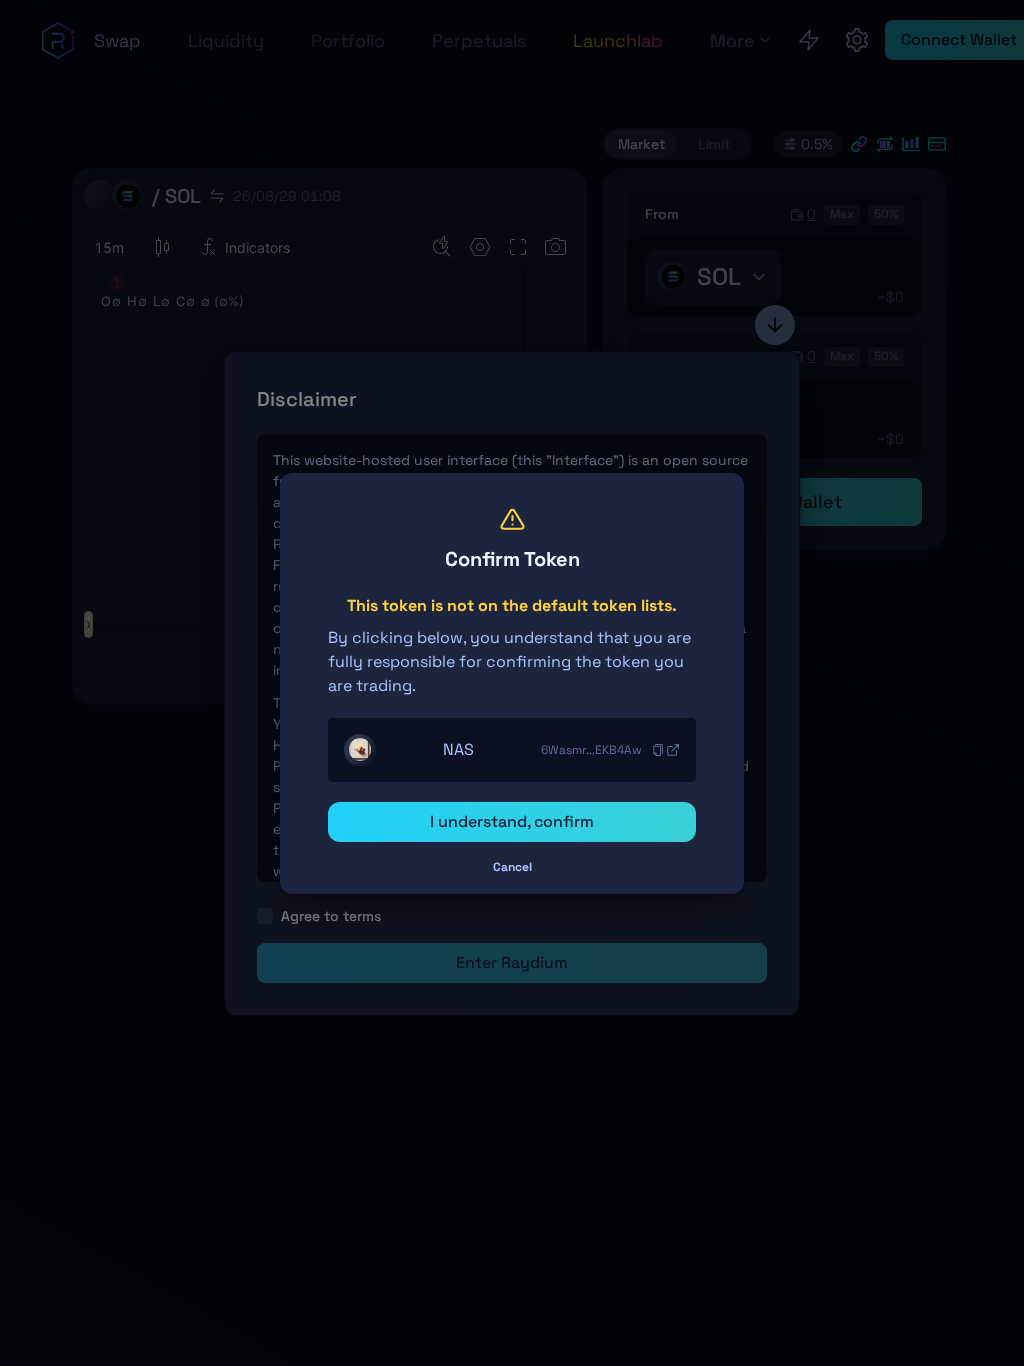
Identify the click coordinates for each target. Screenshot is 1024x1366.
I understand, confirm (512, 821)
